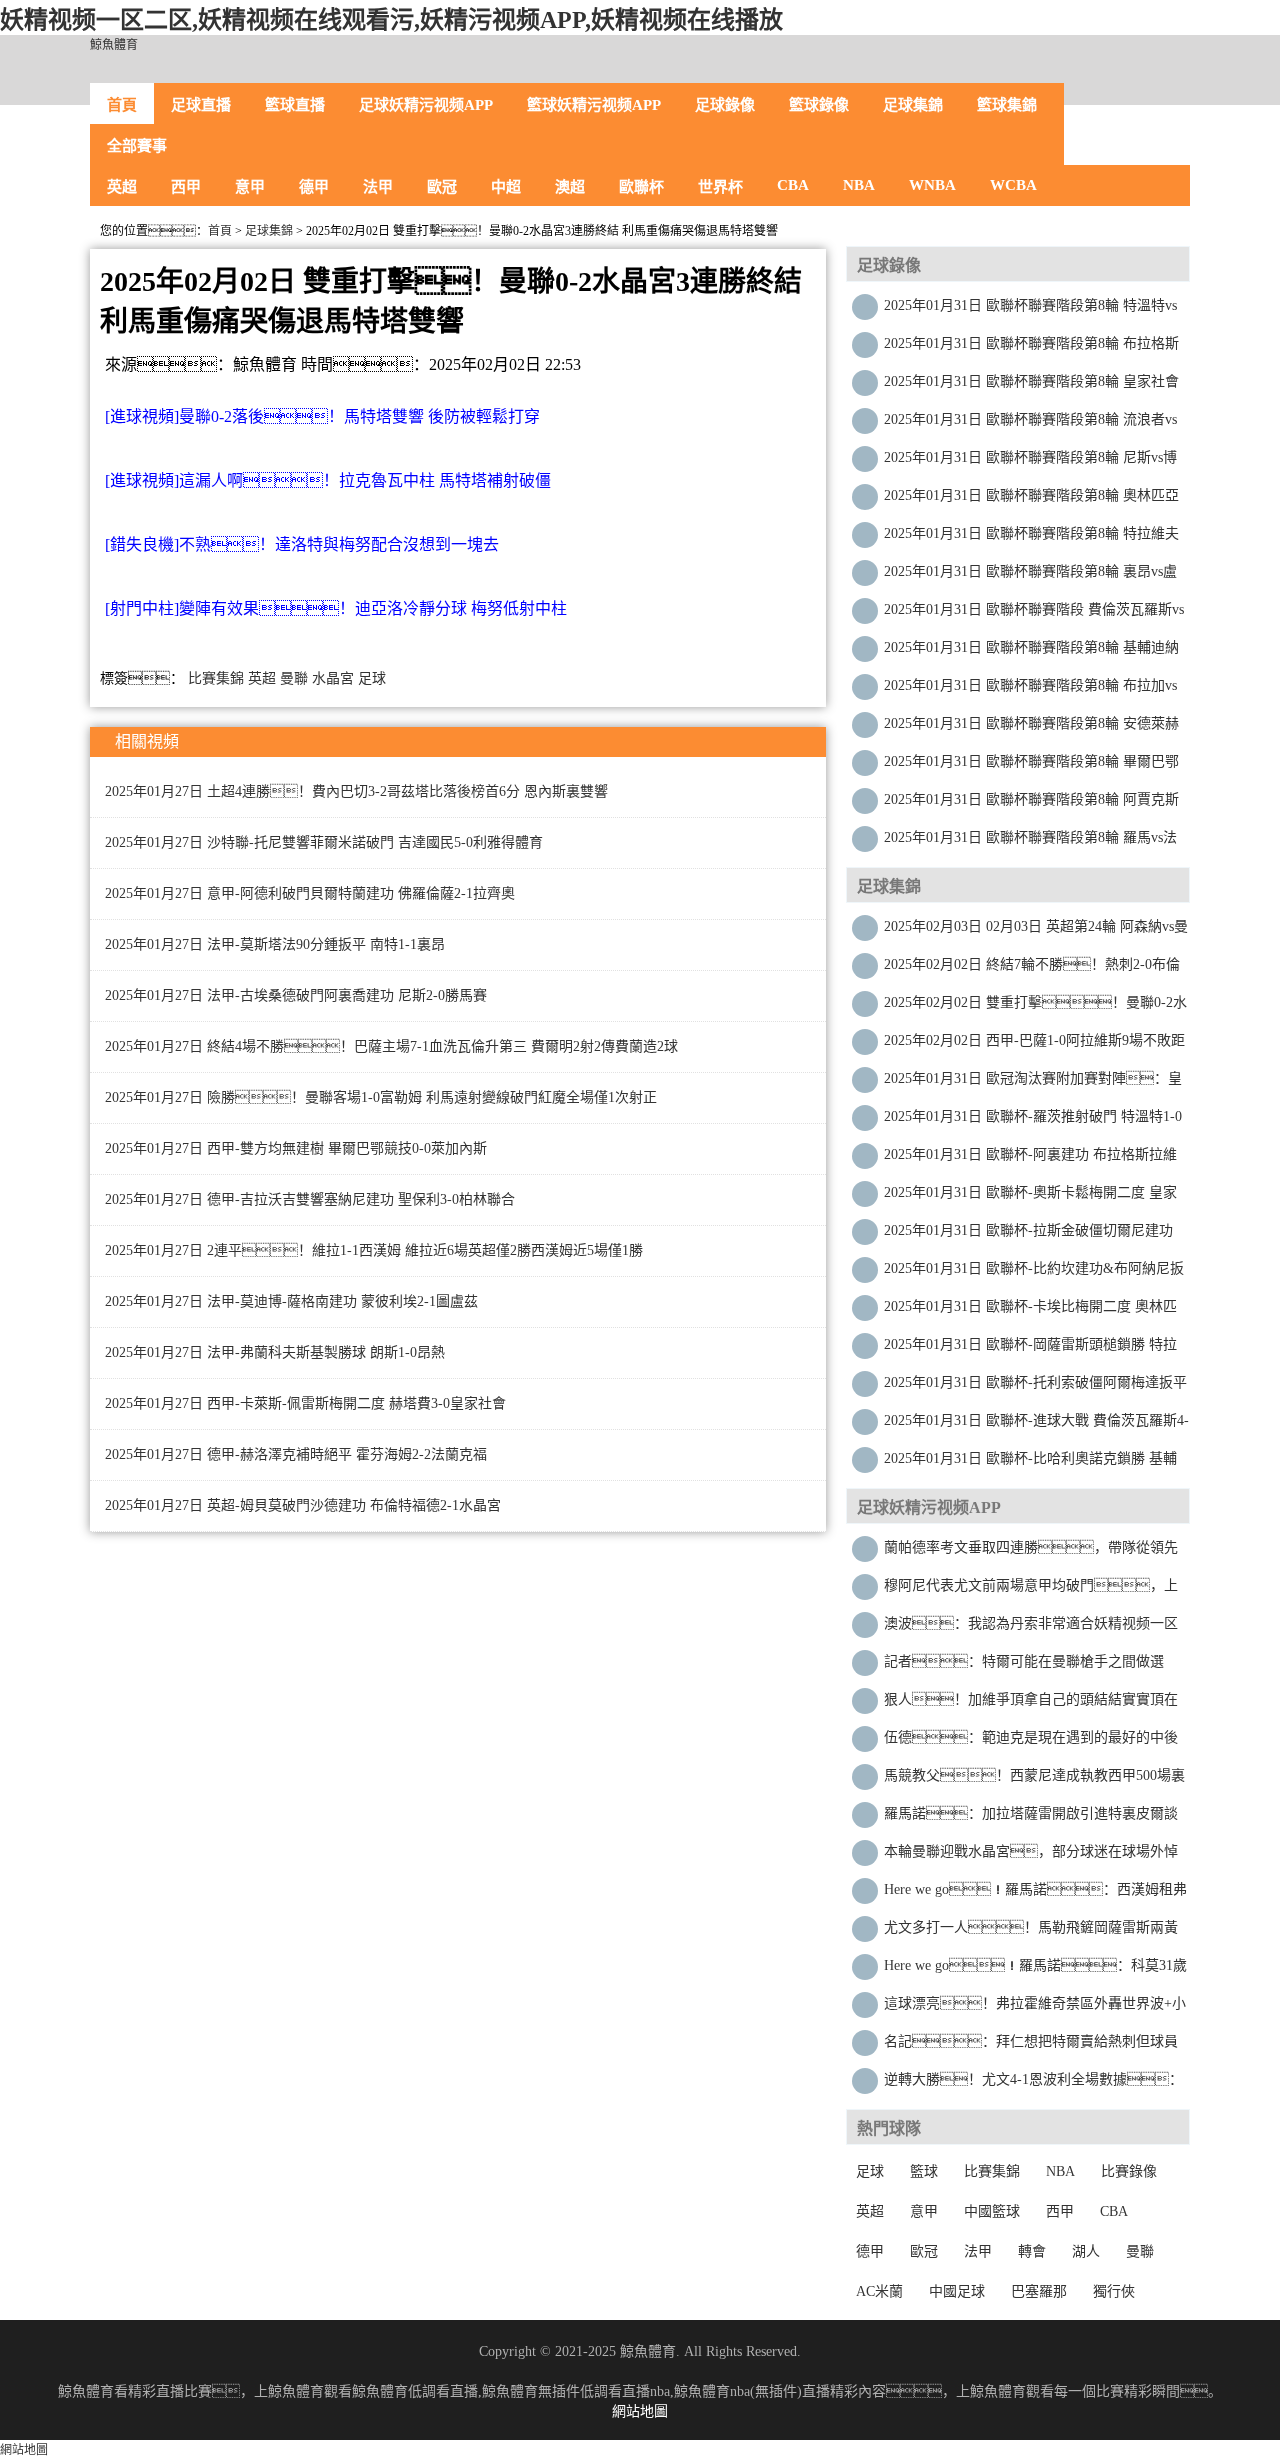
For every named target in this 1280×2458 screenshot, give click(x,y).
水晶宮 (333, 678)
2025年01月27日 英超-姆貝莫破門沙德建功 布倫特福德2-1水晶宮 (303, 1505)
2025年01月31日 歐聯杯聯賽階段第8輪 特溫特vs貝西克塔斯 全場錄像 (1030, 310)
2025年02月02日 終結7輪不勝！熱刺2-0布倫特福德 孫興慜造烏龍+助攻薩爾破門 (1032, 969)
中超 (506, 187)
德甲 (314, 187)
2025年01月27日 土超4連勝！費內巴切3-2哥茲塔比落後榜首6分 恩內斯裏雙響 (356, 791)
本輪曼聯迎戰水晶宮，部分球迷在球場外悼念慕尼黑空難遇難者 (1031, 1856)
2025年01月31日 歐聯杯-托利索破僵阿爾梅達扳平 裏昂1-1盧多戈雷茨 (1035, 1387)
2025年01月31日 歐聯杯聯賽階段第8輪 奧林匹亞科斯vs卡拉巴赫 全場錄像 (1031, 500)
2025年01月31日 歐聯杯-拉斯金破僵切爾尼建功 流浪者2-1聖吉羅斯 (1028, 1235)
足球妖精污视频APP (426, 105)
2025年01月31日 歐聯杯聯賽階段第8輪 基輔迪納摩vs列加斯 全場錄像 (1031, 652)
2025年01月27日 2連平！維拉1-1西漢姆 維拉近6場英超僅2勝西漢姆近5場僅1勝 (374, 1250)
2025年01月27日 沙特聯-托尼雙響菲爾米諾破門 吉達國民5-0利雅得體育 (324, 842)
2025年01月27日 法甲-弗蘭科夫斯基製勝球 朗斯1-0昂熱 (275, 1352)
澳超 (570, 187)
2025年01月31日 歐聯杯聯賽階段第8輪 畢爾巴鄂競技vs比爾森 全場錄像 (1031, 766)
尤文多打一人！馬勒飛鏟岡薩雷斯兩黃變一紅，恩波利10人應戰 (1031, 1932)
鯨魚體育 (114, 45)
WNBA (932, 185)
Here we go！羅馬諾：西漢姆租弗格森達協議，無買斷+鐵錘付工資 (1035, 1894)
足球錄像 (725, 105)
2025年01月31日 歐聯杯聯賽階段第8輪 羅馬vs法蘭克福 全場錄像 (1030, 842)
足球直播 (201, 105)
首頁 (122, 105)
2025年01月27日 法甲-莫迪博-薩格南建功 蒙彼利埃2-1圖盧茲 (291, 1301)
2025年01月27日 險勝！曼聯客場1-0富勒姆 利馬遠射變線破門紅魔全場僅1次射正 (381, 1097)
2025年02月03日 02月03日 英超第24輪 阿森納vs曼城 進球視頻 (1036, 931)
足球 (372, 678)
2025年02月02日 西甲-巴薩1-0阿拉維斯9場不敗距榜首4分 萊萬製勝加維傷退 (1034, 1045)
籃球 (924, 2171)
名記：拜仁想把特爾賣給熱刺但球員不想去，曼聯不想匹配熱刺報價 (1031, 2046)
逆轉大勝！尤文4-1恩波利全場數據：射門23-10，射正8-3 (1033, 2084)
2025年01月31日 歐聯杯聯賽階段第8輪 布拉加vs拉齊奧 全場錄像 (1030, 690)
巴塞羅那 (1039, 2291)
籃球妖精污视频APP (594, 105)
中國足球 (957, 2291)
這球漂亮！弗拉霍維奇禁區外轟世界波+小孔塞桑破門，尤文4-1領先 (1035, 2008)
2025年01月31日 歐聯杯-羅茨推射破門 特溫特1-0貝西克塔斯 (1033, 1121)
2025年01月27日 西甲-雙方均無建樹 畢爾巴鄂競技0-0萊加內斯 (296, 1148)
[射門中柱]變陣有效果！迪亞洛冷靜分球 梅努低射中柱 (336, 608)
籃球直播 (295, 105)
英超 (122, 187)
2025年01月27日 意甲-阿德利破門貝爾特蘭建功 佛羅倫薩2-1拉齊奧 (310, 893)
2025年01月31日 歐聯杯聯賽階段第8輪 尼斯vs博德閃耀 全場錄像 (1030, 462)
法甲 (378, 187)
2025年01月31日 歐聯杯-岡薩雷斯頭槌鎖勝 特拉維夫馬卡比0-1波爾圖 (1030, 1349)
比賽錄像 (1129, 2171)
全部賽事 (137, 146)
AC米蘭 (879, 2291)
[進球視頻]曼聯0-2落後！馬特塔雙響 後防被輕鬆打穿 (322, 416)
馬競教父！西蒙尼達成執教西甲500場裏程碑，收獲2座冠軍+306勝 (1034, 1780)
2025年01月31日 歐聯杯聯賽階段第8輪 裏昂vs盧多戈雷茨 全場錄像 (1030, 576)
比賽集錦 (216, 678)
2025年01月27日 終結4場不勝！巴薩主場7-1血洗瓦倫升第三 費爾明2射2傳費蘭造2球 (391, 1046)
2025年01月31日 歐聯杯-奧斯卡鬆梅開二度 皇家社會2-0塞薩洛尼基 (1030, 1197)
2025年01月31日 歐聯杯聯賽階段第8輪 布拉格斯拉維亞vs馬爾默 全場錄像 (1031, 348)
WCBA (1013, 185)
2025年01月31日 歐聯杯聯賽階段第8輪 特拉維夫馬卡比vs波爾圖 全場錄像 (1031, 538)
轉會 (1032, 2251)
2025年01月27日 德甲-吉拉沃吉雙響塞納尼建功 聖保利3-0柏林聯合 (310, 1199)
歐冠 (442, 187)
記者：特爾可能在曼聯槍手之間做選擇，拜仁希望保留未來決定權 (1024, 1666)
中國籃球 (992, 2211)
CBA (793, 185)
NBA (859, 185)
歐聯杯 (641, 187)
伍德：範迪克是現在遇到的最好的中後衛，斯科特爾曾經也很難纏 (1031, 1742)
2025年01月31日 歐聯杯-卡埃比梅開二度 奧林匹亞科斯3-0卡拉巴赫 (1030, 1311)
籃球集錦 (1007, 105)
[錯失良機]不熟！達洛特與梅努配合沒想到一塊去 (302, 544)
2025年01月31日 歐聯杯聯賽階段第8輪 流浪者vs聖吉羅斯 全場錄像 (1030, 424)
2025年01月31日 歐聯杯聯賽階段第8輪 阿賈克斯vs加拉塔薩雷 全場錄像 (1031, 804)
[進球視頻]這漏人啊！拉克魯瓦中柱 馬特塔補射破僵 (328, 480)
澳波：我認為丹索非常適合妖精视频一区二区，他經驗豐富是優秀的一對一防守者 (1031, 1628)
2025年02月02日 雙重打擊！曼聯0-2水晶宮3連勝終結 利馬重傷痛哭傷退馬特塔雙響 (1035, 1007)
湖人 (1086, 2251)
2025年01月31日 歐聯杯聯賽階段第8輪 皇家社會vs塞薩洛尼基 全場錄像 (1031, 386)
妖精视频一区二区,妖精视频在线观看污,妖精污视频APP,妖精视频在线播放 (391, 20)
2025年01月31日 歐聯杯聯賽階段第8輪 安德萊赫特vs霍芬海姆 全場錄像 (1031, 728)
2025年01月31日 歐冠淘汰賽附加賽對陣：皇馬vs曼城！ (1033, 1083)
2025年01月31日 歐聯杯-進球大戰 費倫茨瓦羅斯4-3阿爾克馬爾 (1036, 1425)
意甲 (250, 187)
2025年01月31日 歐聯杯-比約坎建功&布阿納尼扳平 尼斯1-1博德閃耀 (1034, 1273)
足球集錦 (913, 105)
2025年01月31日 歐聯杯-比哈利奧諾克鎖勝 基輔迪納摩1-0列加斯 (1030, 1463)
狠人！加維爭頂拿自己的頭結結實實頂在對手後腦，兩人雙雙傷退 (1031, 1704)
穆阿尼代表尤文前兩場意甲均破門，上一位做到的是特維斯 (1031, 1590)
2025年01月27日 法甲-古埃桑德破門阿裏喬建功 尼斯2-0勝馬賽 (296, 995)
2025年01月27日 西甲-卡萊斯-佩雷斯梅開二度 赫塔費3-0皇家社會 (305, 1403)
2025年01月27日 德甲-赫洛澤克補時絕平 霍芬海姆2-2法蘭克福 (296, 1454)
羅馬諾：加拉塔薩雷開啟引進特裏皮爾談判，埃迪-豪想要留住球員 (1031, 1818)
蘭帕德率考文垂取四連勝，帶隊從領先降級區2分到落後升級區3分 (1031, 1552)
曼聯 (294, 678)
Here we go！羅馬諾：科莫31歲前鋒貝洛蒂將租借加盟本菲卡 (1035, 1970)
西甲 (186, 187)
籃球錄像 (819, 105)
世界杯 (720, 187)
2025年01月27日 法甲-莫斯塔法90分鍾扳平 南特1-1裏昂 (275, 944)
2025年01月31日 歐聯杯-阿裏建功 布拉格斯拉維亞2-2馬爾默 (1030, 1159)
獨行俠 (1114, 2291)
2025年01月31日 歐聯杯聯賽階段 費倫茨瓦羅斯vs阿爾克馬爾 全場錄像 (1034, 614)
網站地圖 (640, 2411)
